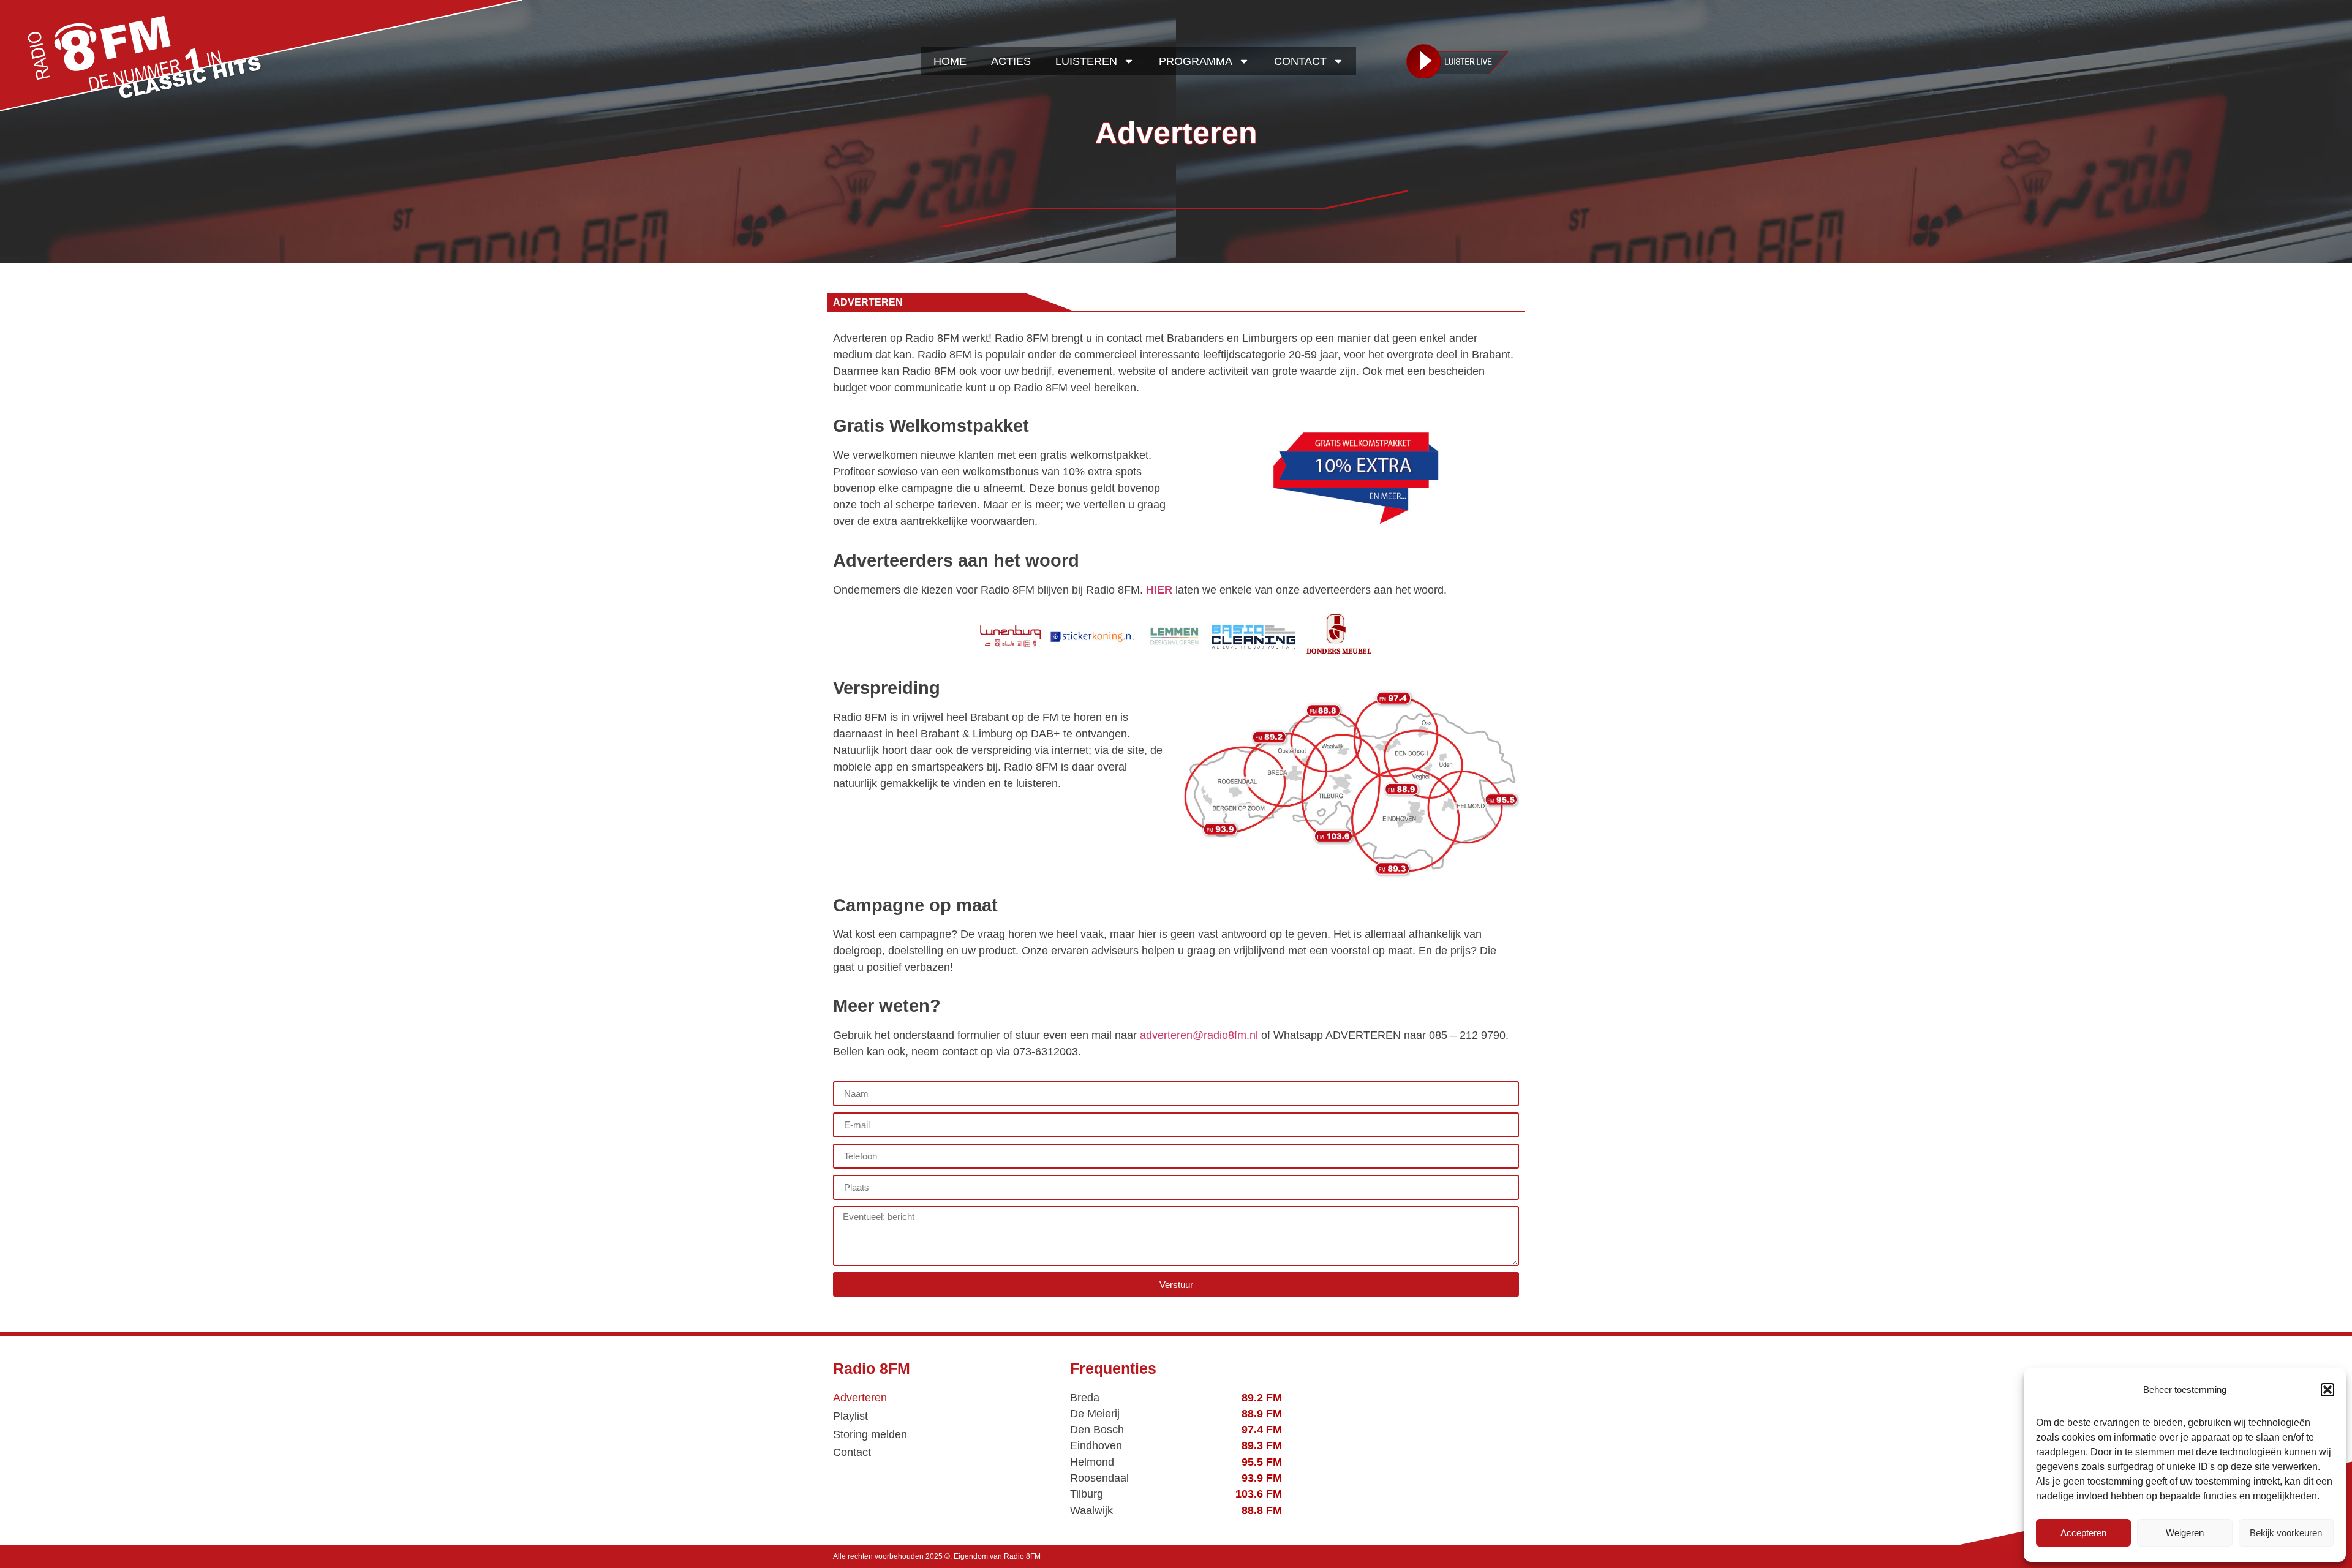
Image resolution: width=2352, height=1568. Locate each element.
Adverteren (860, 1398)
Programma (1196, 61)
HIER (1159, 590)
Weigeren (2185, 1533)
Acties (1011, 61)
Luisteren (1086, 61)
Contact (1300, 61)
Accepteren (2083, 1533)
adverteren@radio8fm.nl (1199, 1035)
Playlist (850, 1416)
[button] (2327, 1390)
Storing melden (870, 1434)
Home (950, 61)
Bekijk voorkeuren (2286, 1533)
